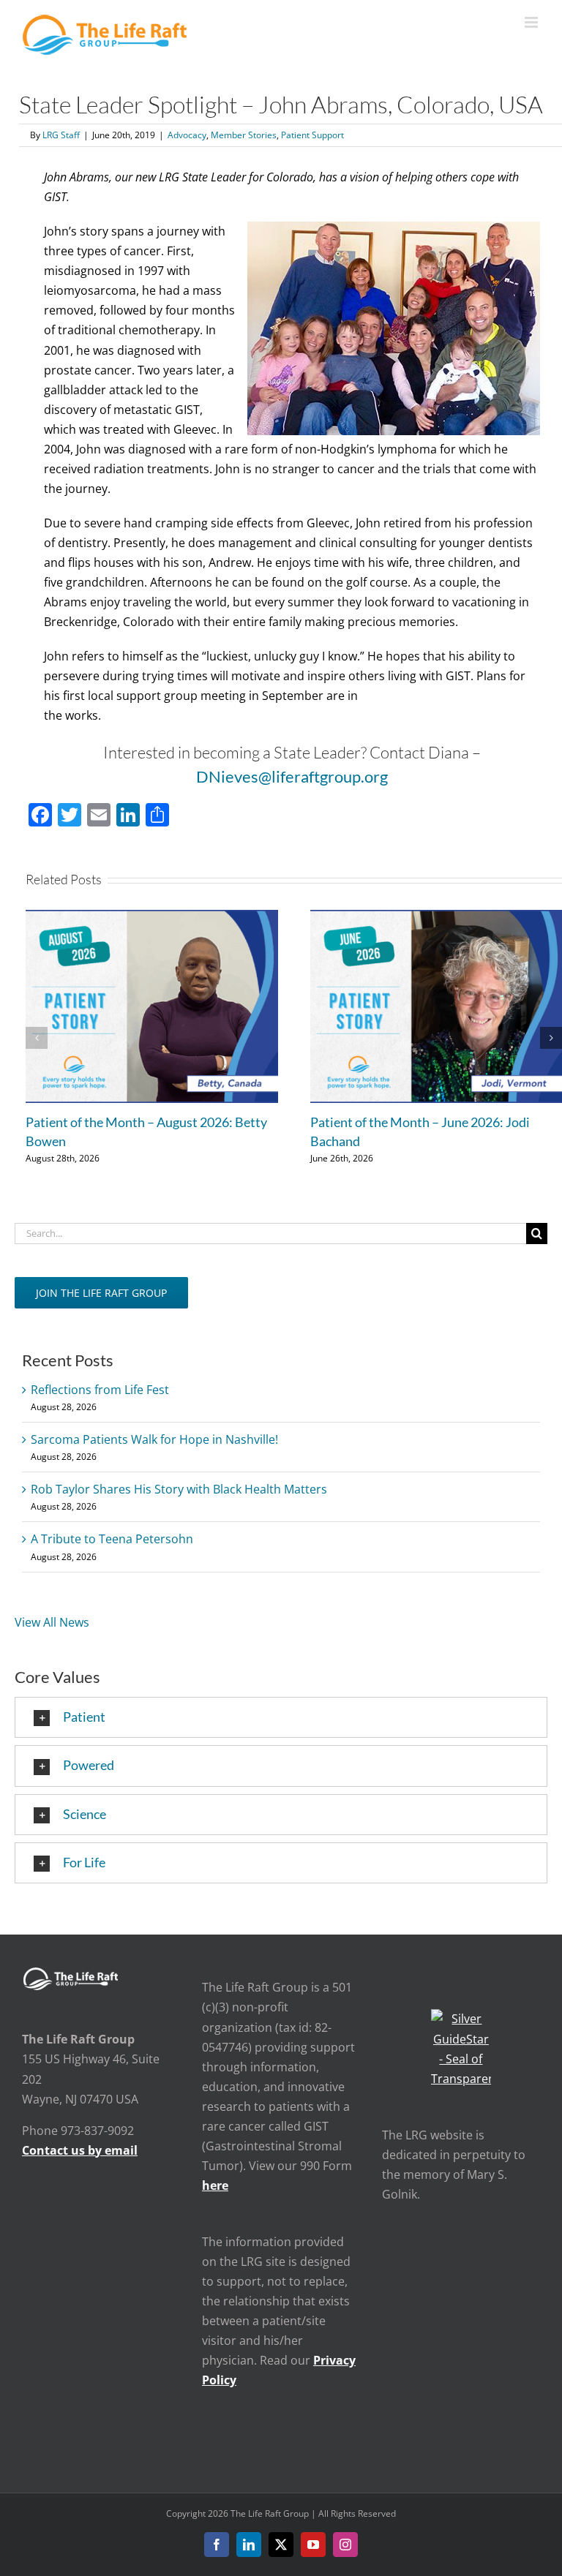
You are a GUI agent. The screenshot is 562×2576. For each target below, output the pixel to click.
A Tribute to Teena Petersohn (112, 1539)
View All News (52, 1622)
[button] (37, 1038)
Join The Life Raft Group (101, 1293)
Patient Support (312, 135)
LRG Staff (61, 135)
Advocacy (187, 135)
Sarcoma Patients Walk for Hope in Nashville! (154, 1439)
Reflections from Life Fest (100, 1390)
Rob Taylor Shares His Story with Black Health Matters (179, 1489)
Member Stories (244, 135)
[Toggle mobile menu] (532, 22)
